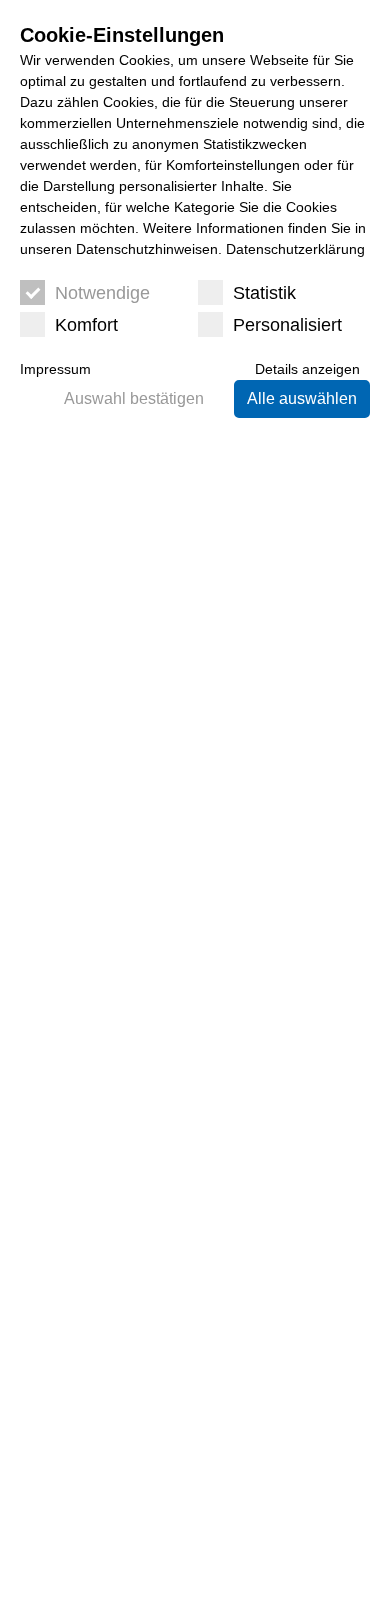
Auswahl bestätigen (134, 398)
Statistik (264, 293)
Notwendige (102, 293)
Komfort (86, 325)
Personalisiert (287, 325)
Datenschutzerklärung (295, 249)
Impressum (55, 369)
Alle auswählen (302, 398)
